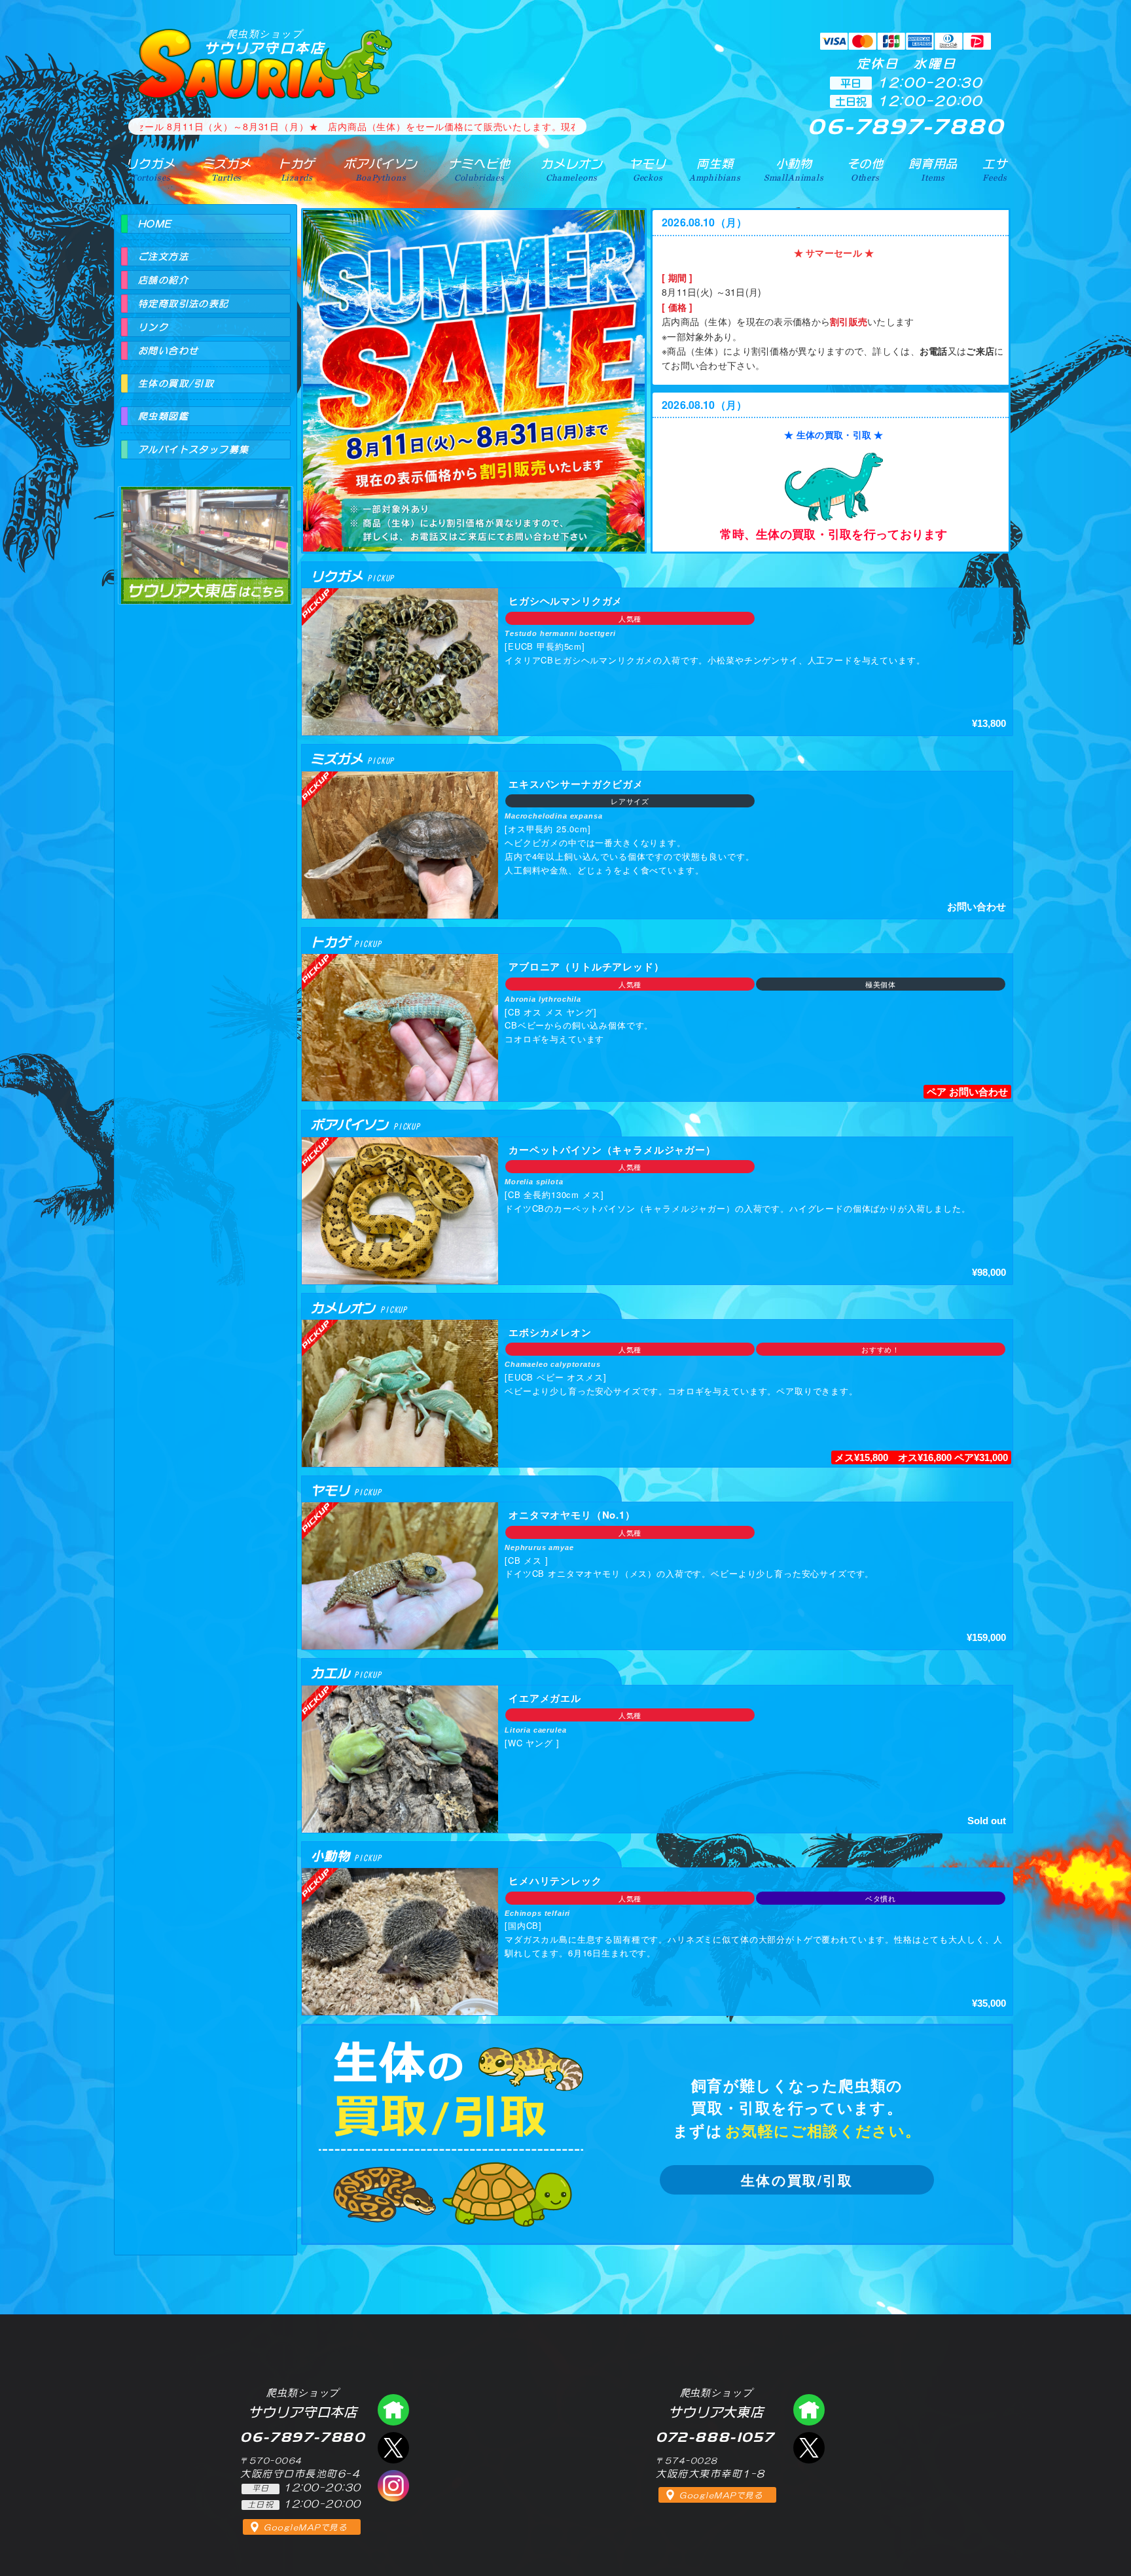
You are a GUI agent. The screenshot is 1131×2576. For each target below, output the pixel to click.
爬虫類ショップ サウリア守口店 (393, 2410)
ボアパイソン (381, 169)
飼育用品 (933, 169)
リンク (153, 327)
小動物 (794, 169)
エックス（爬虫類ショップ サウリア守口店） (393, 2448)
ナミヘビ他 (479, 169)
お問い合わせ (168, 351)
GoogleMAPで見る (305, 2528)
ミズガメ (227, 169)
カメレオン (571, 169)
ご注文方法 (163, 256)
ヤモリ (648, 169)
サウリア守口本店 (265, 42)
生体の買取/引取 (797, 2180)
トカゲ (297, 169)
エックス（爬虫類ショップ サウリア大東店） (809, 2448)
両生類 (715, 169)
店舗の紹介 (163, 280)
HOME (155, 224)
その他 (866, 169)
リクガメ (150, 169)
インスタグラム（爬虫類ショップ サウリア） (393, 2486)
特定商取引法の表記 (184, 304)
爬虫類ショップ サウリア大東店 (206, 534)
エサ (995, 169)
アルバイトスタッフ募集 (193, 450)
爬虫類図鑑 (163, 416)
